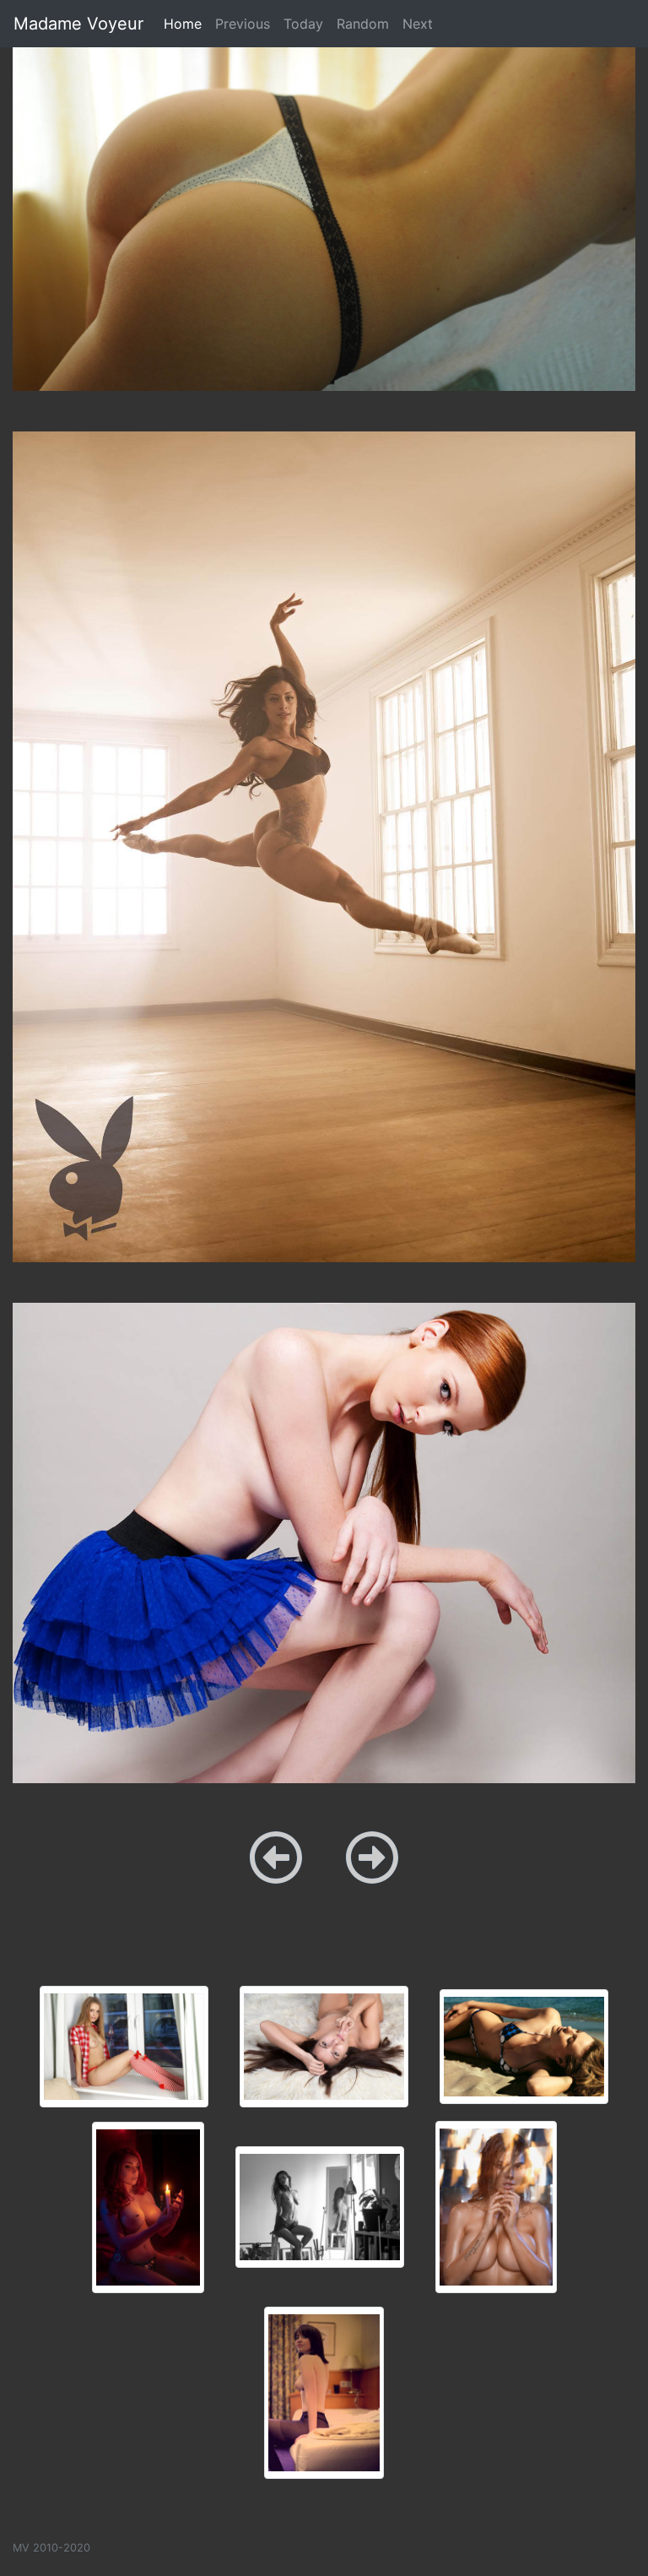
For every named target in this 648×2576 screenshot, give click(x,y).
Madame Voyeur (78, 24)
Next (418, 24)
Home (186, 23)
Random (363, 24)
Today (303, 24)
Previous (243, 24)
